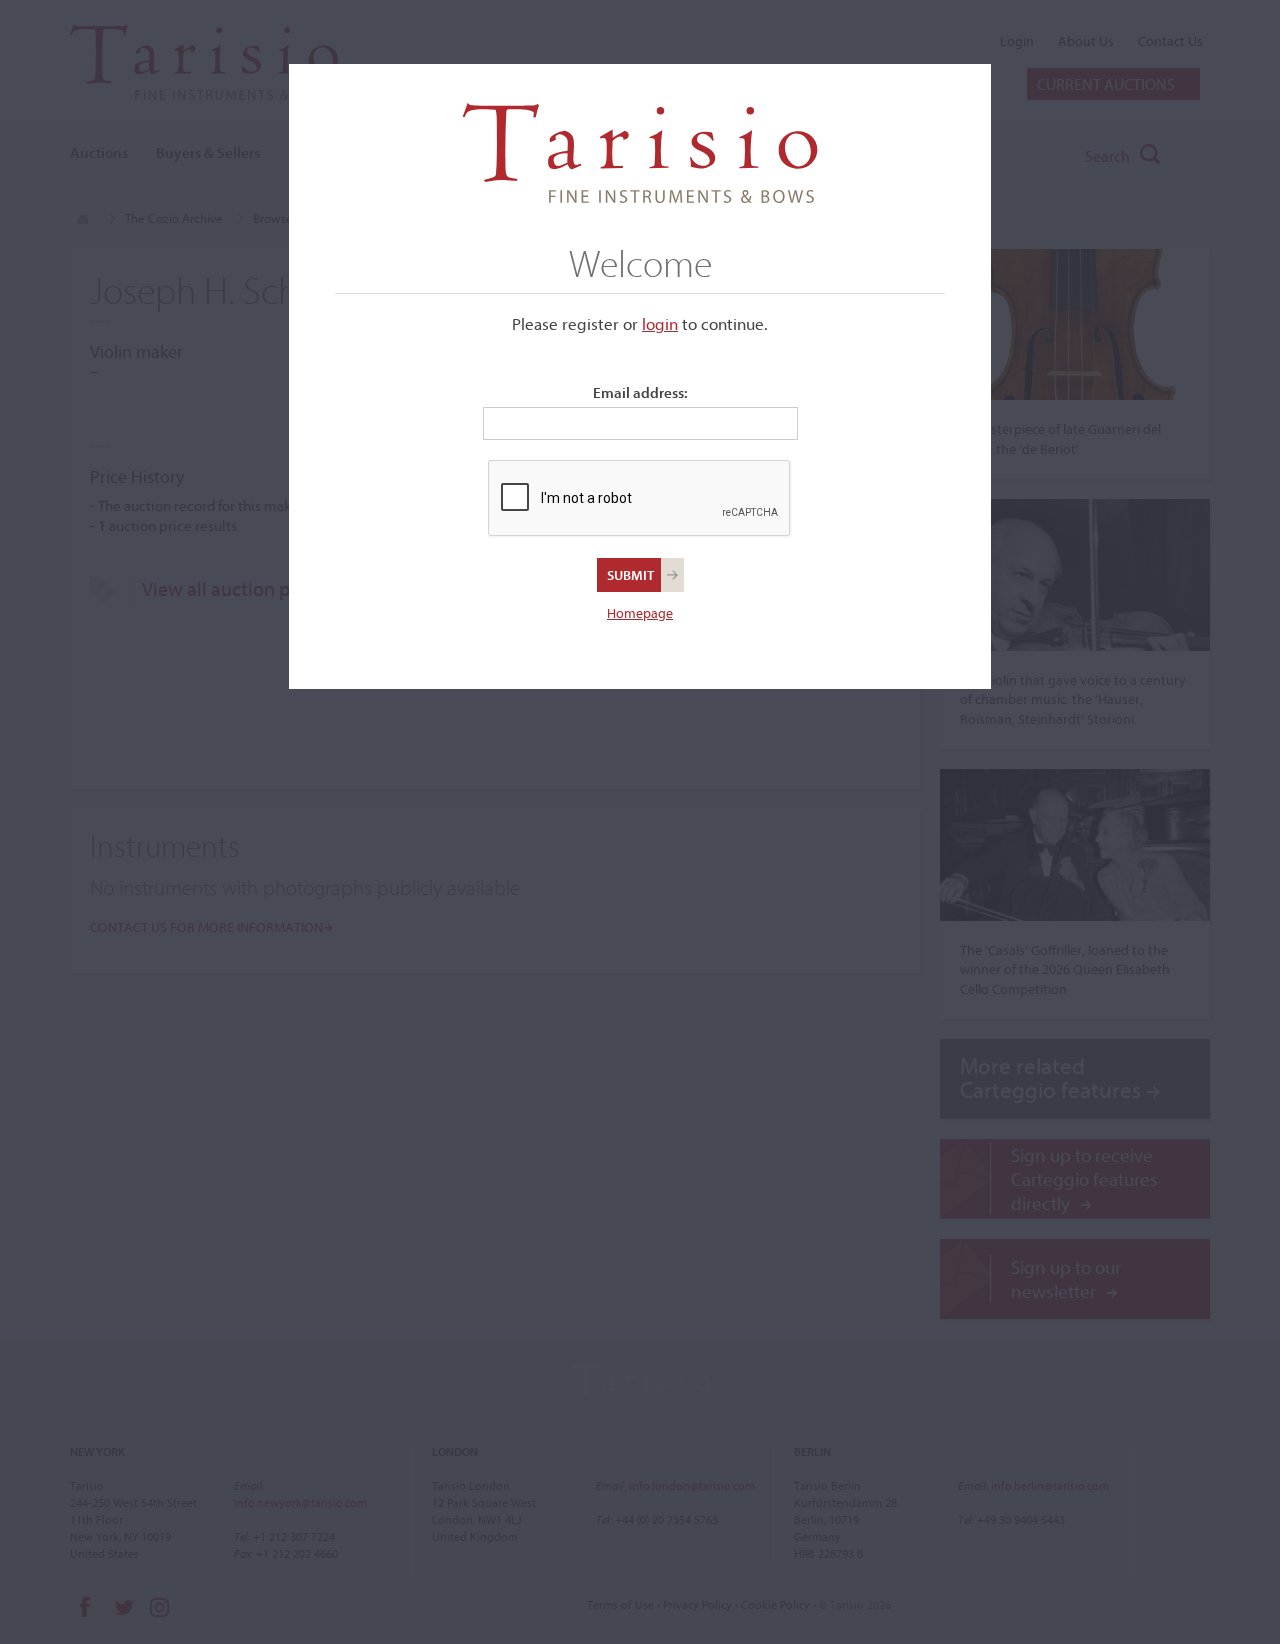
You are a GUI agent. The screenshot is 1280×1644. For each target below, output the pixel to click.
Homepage (640, 613)
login (660, 323)
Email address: (640, 392)
